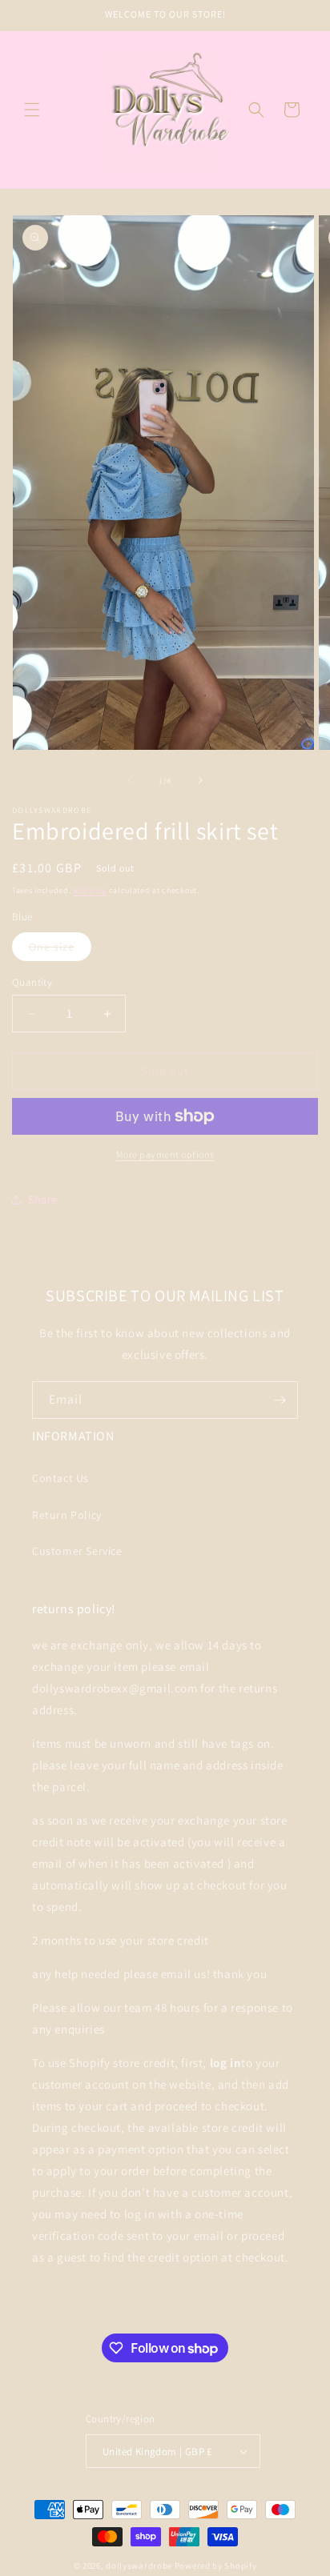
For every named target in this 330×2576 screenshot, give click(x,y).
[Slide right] (200, 780)
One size (60, 950)
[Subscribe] (280, 1400)
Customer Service (77, 1551)
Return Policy (67, 1515)
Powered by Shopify (216, 2566)
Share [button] (43, 1200)
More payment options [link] (165, 1154)
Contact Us (60, 1478)
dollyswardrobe (139, 2566)
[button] (32, 110)
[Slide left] (130, 780)
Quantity (32, 982)
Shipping (90, 890)
